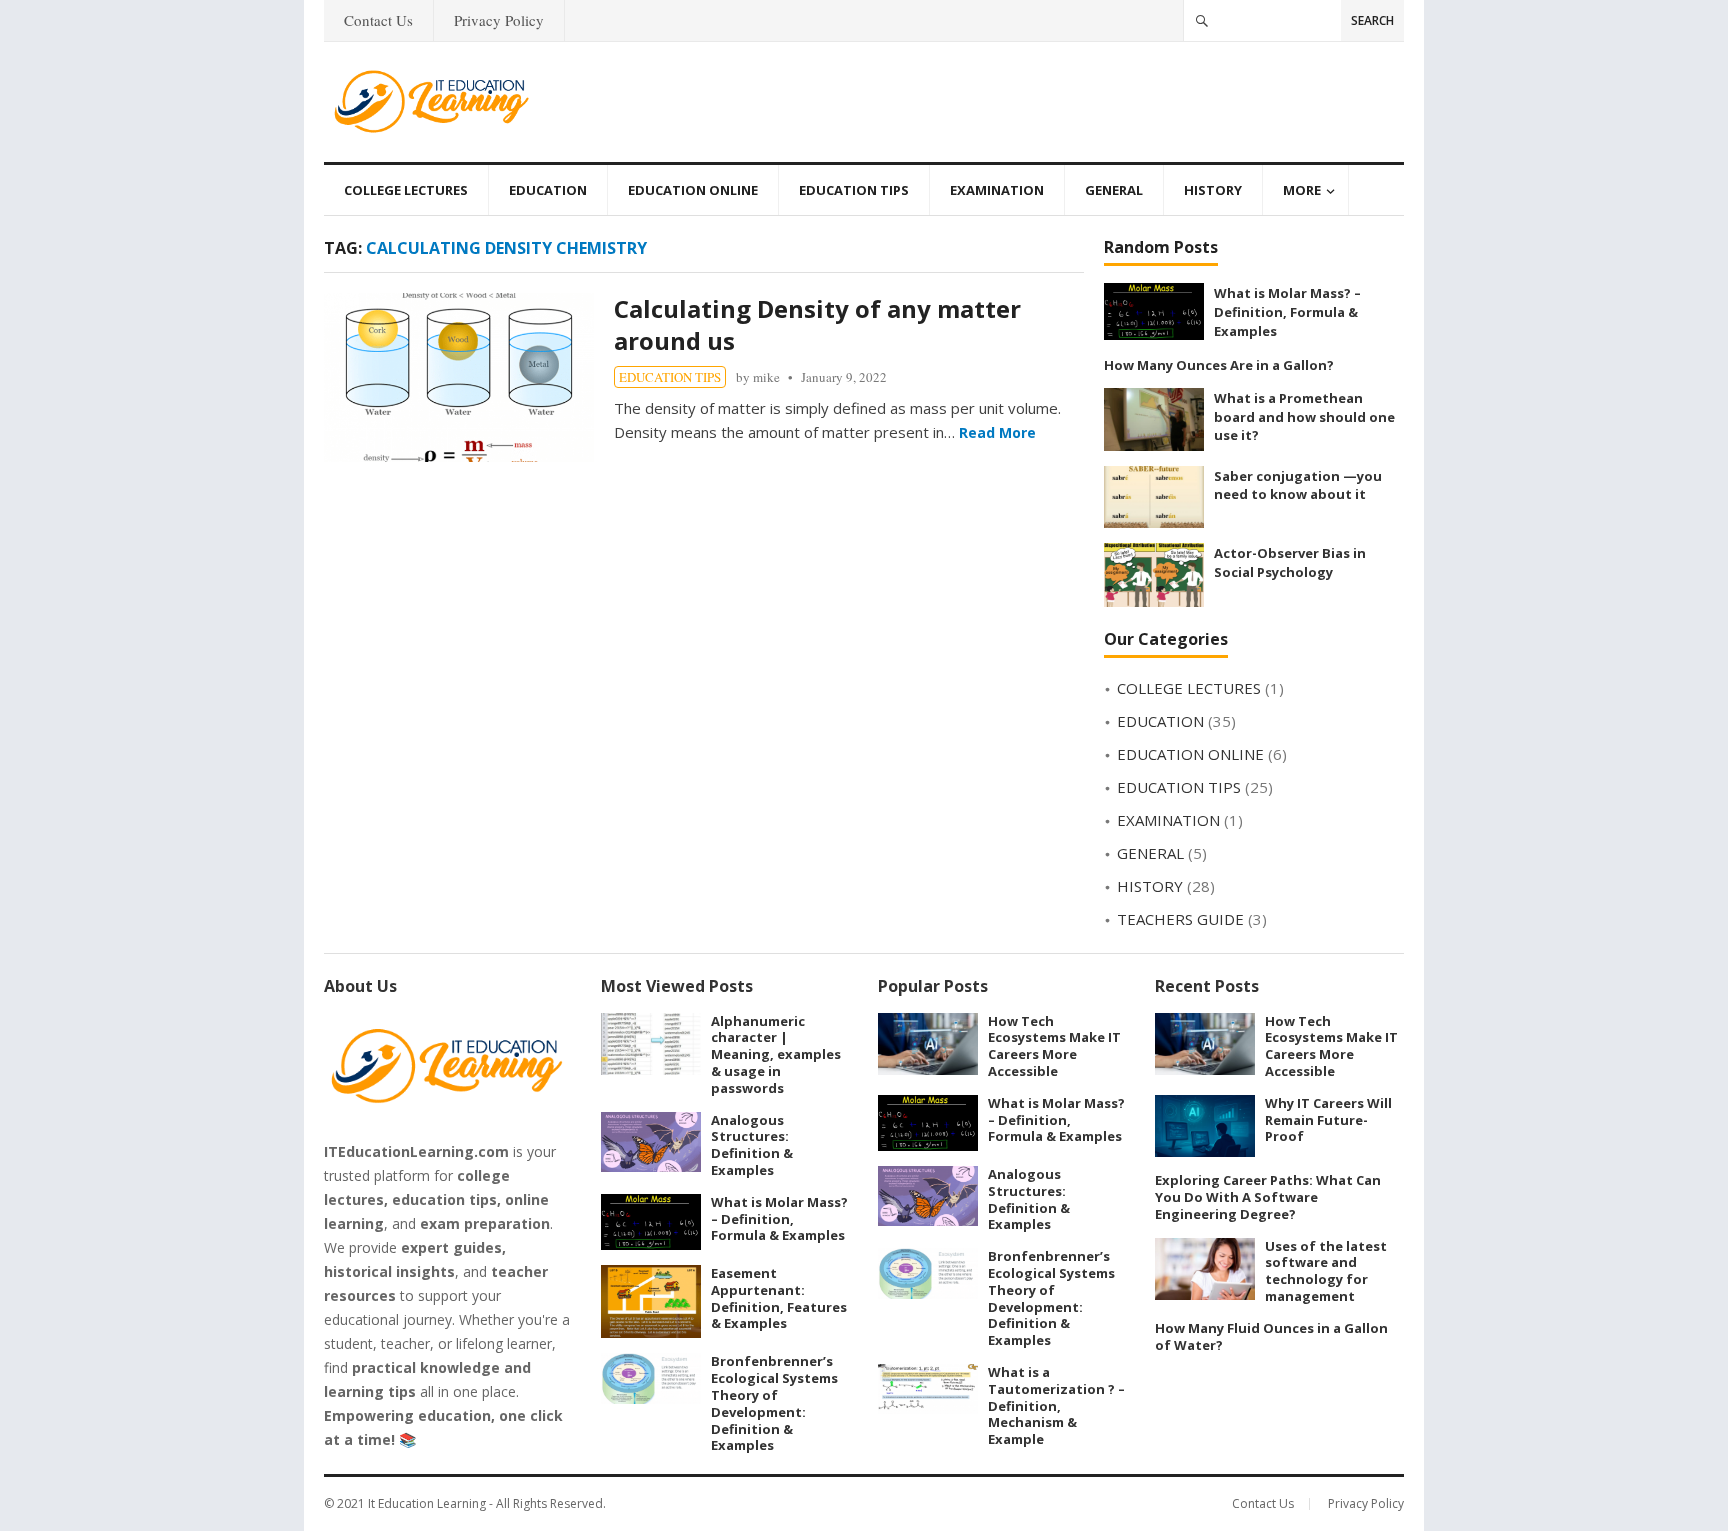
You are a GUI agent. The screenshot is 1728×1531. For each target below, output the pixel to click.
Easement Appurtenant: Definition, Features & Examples (779, 1298)
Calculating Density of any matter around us (817, 324)
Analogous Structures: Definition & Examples (752, 1145)
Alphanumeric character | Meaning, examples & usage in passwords (776, 1054)
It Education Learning (427, 1503)
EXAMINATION (997, 190)
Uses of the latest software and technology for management (1326, 1271)
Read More (997, 432)
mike (766, 377)
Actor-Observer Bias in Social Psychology (1290, 562)
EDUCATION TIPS (854, 190)
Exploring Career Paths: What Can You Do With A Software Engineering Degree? (1268, 1197)
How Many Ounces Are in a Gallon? (1219, 365)
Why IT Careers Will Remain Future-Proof (1328, 1120)
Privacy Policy (499, 20)
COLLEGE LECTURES (406, 190)
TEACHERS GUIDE (1180, 919)
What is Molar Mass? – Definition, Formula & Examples (1287, 311)
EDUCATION (548, 190)
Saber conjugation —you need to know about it (1298, 485)
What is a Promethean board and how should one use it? (1304, 416)
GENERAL (1114, 190)
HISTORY (1213, 190)
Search (1372, 20)
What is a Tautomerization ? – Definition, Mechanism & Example (1056, 1405)
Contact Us (378, 20)
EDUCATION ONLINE (693, 190)
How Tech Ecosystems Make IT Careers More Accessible (1054, 1046)
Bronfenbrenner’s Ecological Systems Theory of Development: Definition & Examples (774, 1403)
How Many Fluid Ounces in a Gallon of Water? (1271, 1336)
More (1302, 190)
